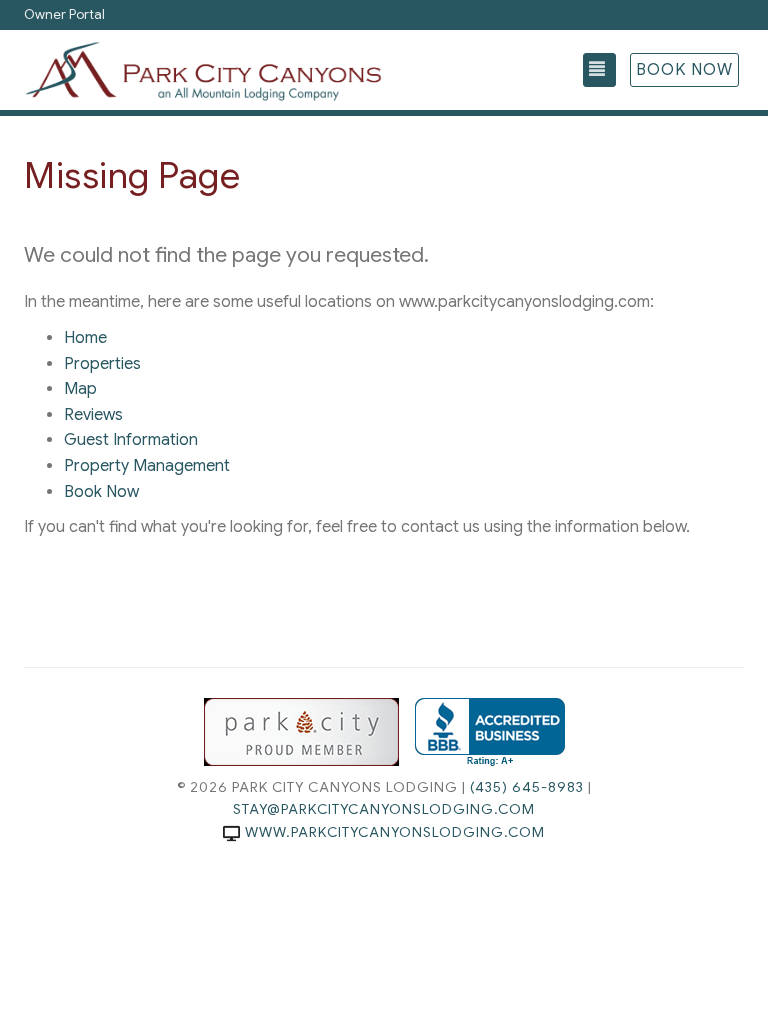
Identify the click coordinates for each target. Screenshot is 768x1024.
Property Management (147, 466)
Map (80, 389)
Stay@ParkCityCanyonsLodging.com (384, 809)
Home (85, 338)
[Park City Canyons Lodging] (204, 70)
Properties (102, 364)
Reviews (93, 415)
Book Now (684, 70)
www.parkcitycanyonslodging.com (395, 832)
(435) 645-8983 (527, 787)
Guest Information (131, 440)
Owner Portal (64, 15)
